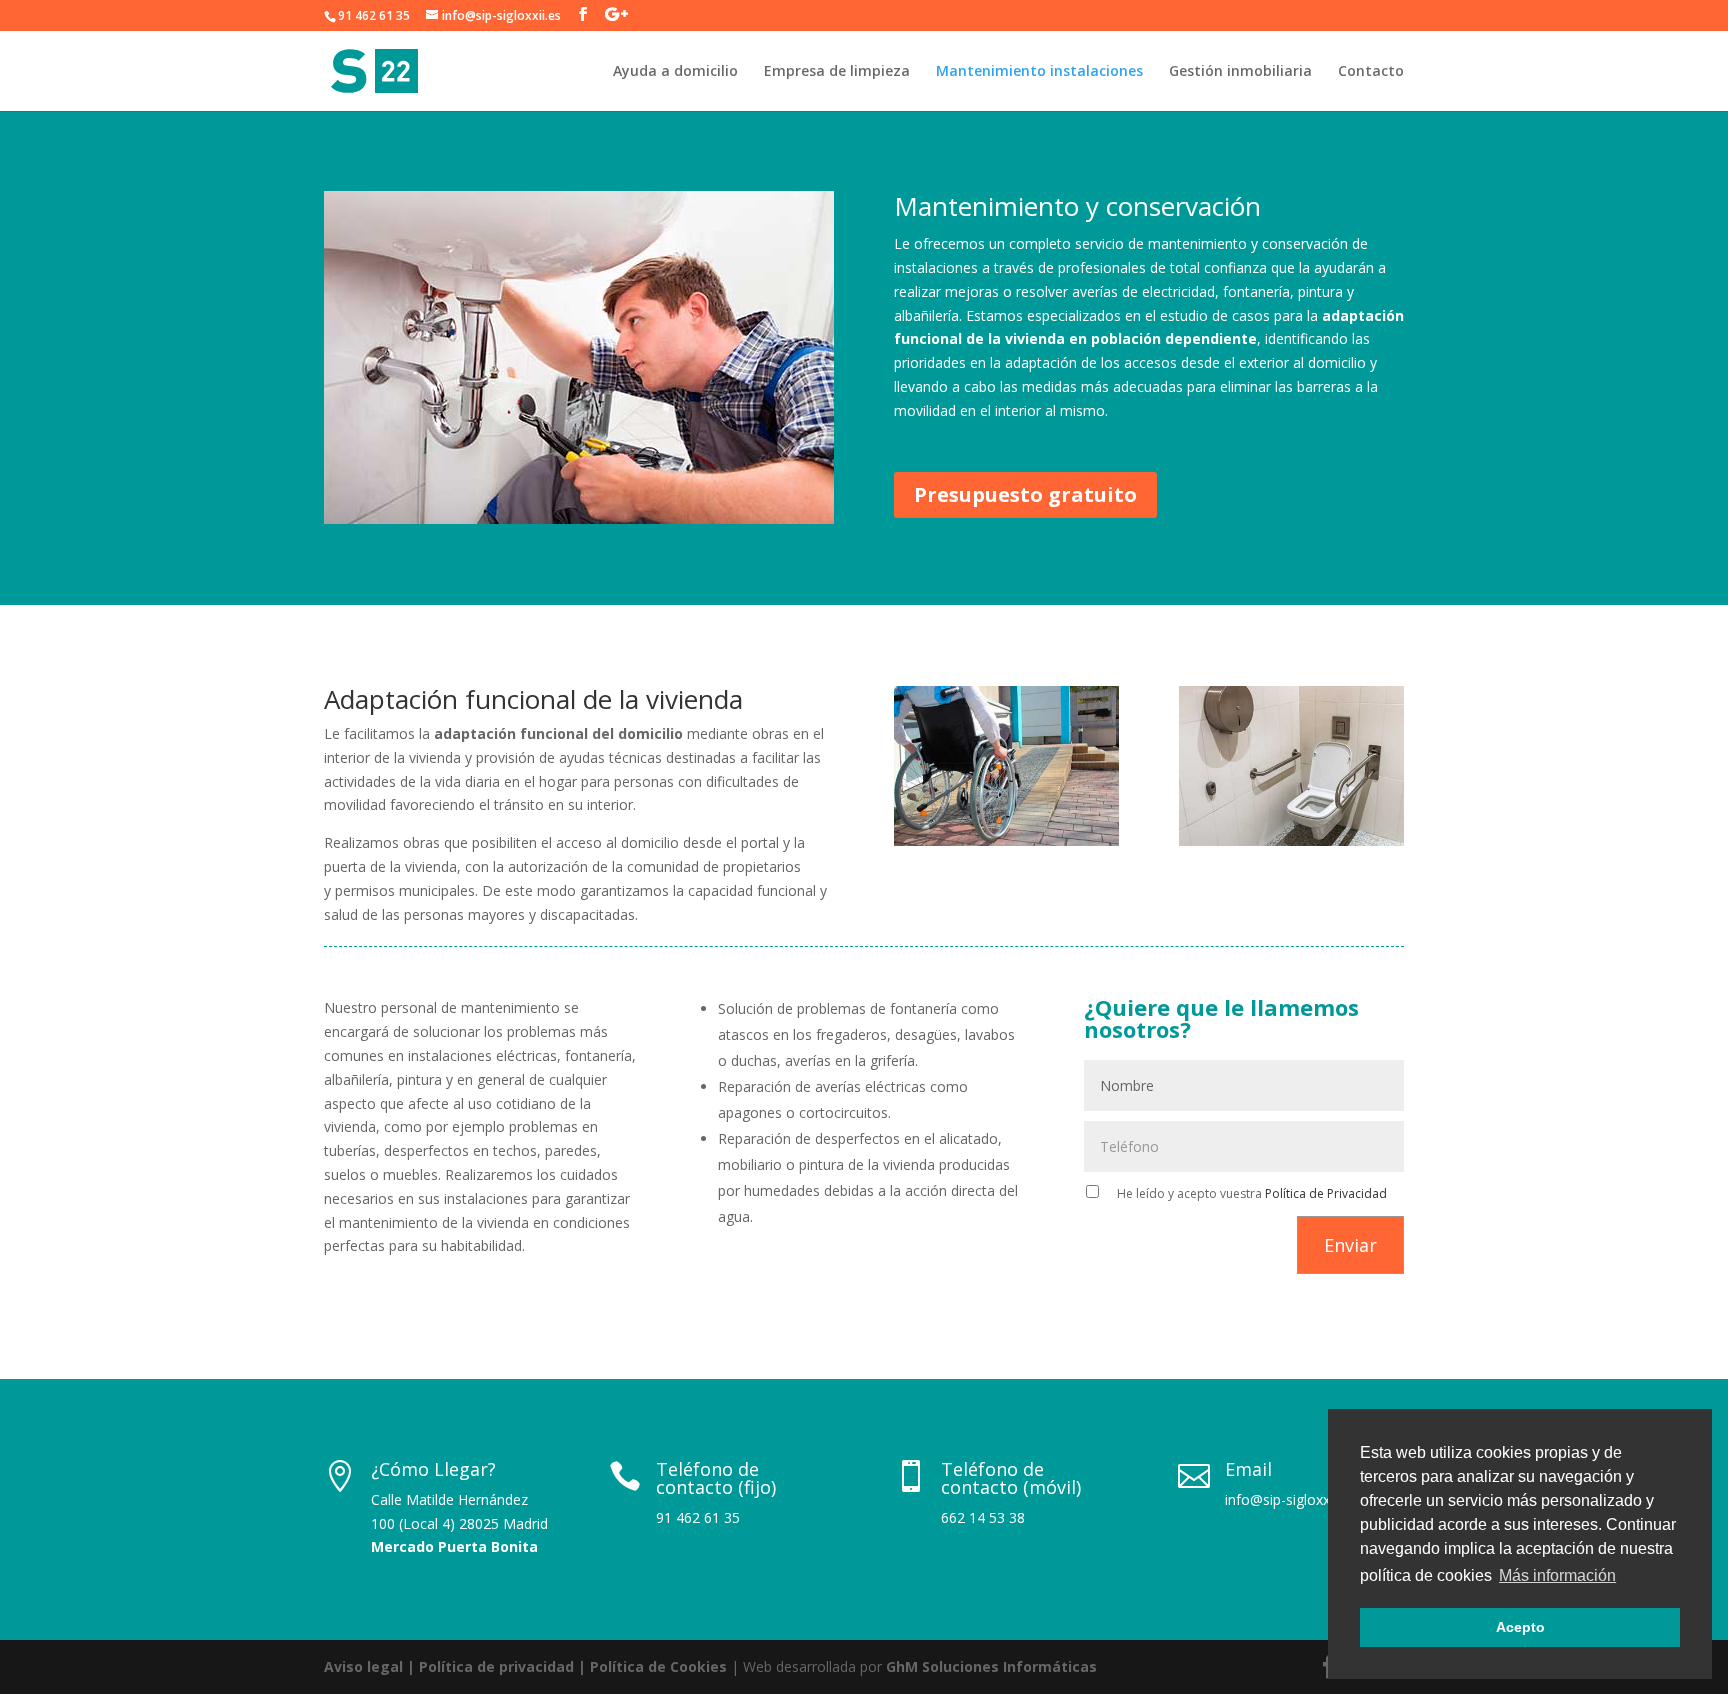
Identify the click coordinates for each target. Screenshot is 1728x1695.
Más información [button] (1557, 1575)
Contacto (1371, 72)
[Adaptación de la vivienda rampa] (1006, 840)
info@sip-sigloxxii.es (1289, 1499)
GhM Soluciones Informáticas (991, 1666)
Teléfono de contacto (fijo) (716, 1478)
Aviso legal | (371, 1666)
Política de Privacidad (1326, 1193)
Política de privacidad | (504, 1666)
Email (1248, 1469)
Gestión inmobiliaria (1240, 72)
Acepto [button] (1520, 1627)
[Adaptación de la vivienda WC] (1291, 840)
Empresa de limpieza (837, 72)
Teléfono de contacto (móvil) (1011, 1478)
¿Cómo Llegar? (433, 1469)
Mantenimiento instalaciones (1039, 72)
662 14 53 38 (983, 1517)
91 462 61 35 (374, 15)
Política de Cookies (658, 1666)
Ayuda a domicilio (675, 72)
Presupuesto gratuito (1025, 494)
